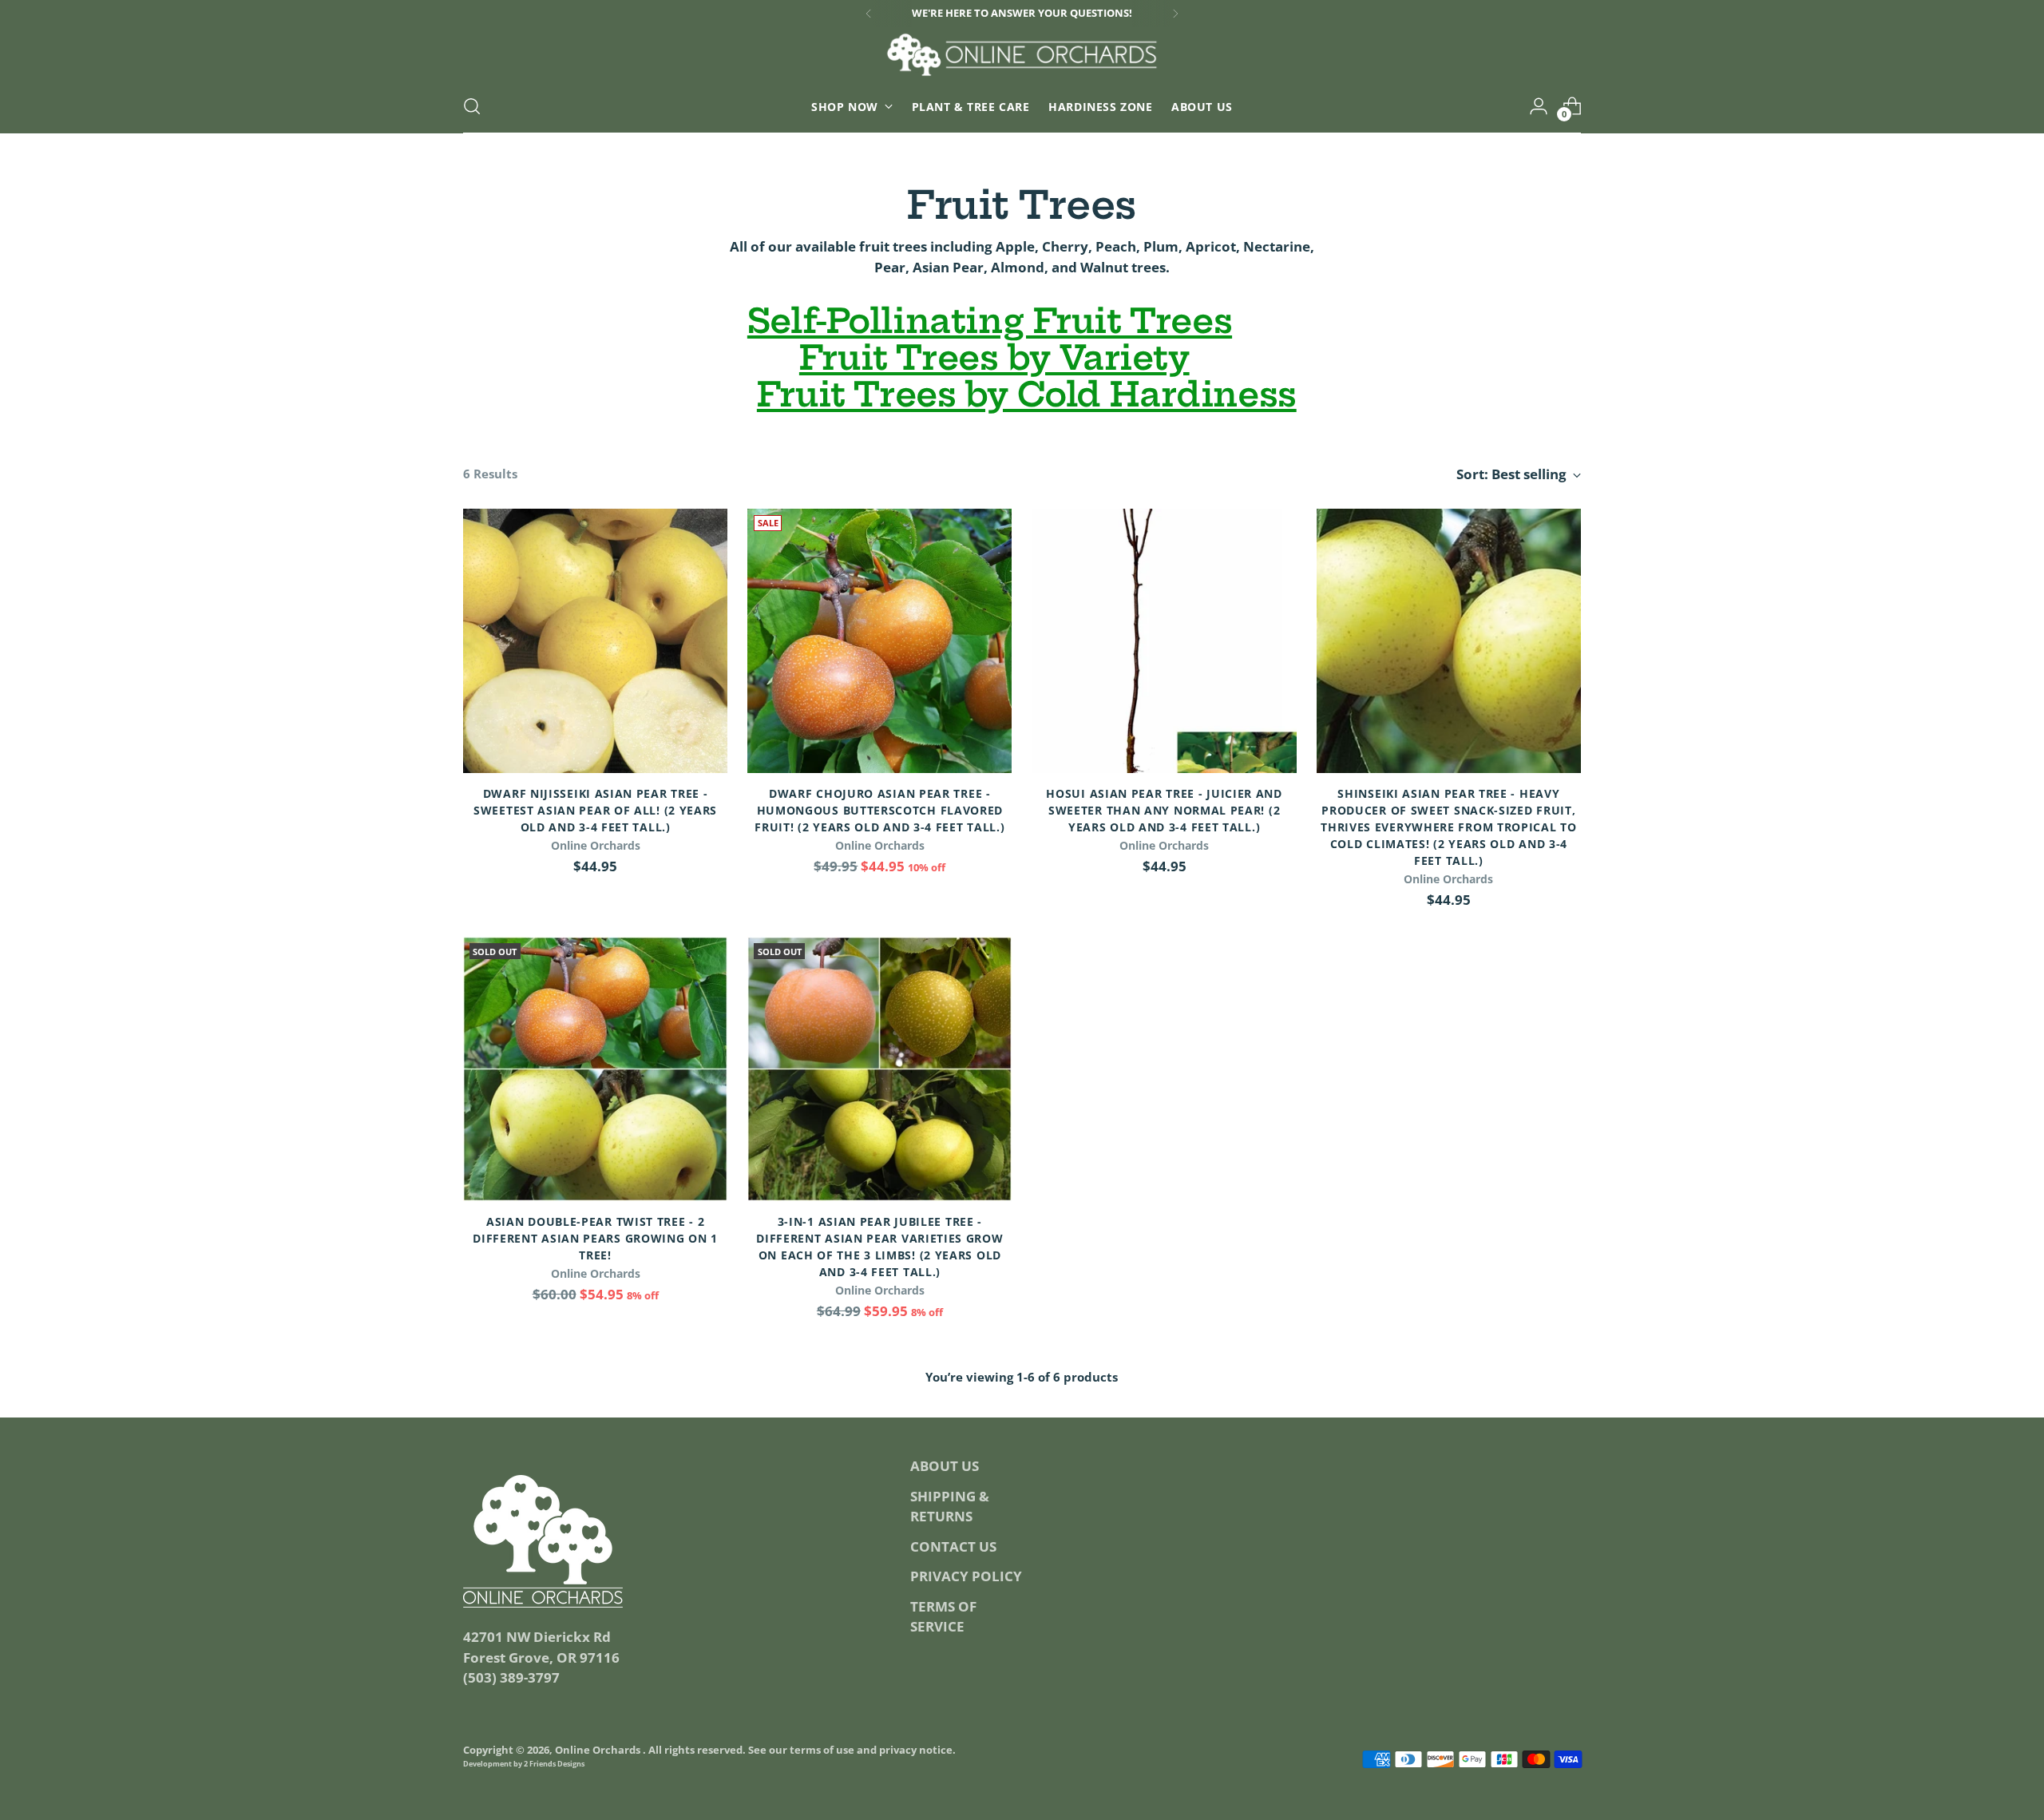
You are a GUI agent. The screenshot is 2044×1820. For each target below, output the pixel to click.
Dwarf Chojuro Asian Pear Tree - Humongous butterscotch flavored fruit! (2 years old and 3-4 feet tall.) (879, 810)
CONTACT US (953, 1546)
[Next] (1175, 14)
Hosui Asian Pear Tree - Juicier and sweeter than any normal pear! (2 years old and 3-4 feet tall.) (1164, 810)
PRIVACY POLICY (966, 1576)
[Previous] (869, 14)
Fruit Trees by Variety (994, 358)
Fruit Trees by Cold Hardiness (1027, 395)
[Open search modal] (472, 106)
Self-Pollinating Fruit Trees (990, 321)
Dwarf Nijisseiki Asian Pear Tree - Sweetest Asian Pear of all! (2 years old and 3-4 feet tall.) (595, 810)
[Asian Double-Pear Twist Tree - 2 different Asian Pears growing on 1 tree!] (595, 1069)
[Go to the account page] (1539, 106)
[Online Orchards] (1022, 55)
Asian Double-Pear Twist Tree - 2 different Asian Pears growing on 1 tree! (595, 1238)
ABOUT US (945, 1466)
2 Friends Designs (554, 1764)
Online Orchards (599, 1750)
